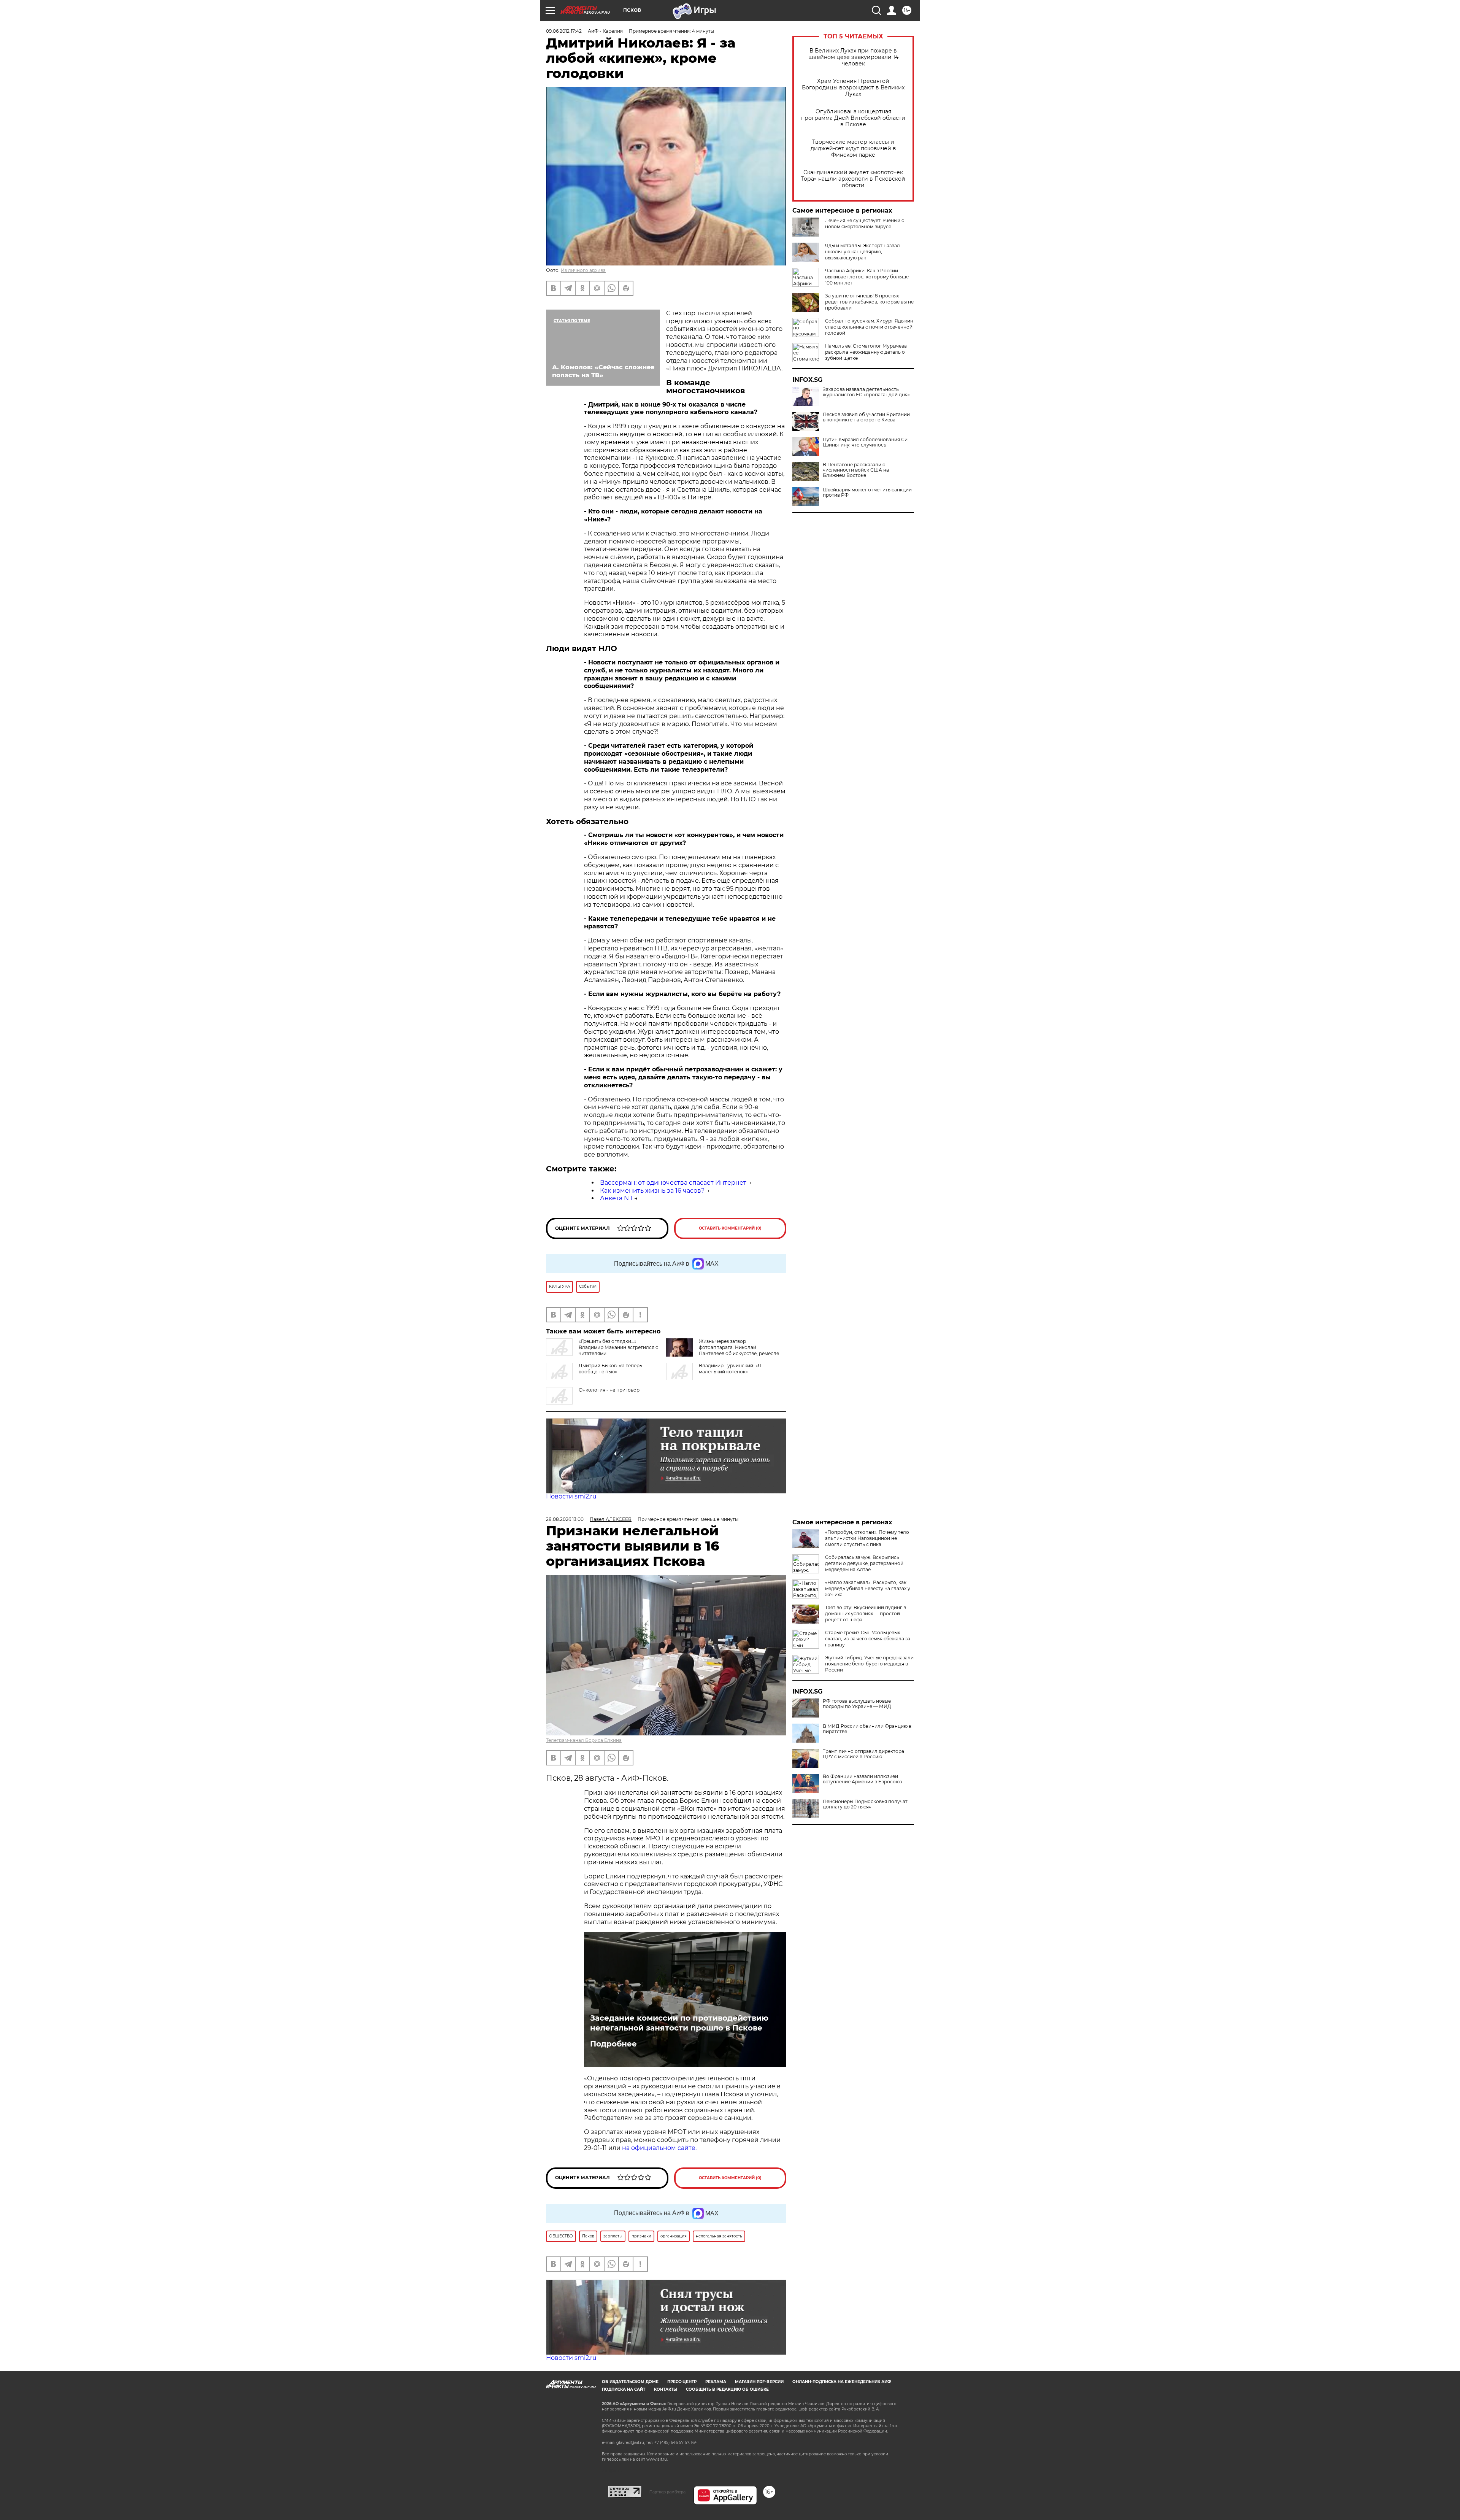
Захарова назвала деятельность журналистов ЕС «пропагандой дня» (866, 392)
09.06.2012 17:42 (564, 31)
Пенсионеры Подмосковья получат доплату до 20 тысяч (865, 1804)
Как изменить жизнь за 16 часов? (652, 1191)
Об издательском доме (630, 2382)
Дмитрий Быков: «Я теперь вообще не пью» (610, 1369)
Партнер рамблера (667, 2492)
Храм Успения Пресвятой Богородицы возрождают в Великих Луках (853, 88)
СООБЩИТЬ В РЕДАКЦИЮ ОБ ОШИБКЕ (727, 2389)
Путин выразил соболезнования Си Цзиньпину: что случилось (865, 442)
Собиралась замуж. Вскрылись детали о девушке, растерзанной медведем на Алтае (864, 1563)
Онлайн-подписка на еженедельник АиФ (842, 2382)
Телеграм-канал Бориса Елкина (584, 1740)
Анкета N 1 (616, 1198)
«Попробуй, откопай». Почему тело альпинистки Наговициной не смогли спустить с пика (867, 1538)
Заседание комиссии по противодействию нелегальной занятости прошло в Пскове (679, 2023)
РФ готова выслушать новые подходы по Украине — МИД (857, 1704)
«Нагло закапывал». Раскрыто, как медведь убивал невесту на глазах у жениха (868, 1588)
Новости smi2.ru (571, 1496)
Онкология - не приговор (609, 1390)
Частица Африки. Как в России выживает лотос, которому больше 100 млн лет (867, 277)
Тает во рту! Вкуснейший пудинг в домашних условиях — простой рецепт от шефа (866, 1614)
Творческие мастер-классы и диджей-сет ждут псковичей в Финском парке (853, 149)
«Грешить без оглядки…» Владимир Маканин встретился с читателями (618, 1347)
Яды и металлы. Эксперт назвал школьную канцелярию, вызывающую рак (863, 252)
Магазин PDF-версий (759, 2382)
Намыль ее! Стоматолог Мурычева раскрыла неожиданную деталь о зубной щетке (866, 352)
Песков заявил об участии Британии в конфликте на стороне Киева (866, 417)
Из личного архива (583, 270)
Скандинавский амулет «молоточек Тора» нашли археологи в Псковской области (853, 179)
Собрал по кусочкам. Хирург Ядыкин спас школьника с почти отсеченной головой (869, 327)
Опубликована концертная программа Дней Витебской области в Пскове (853, 118)
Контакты (666, 2389)
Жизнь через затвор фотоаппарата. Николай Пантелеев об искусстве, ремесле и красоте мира (739, 1350)
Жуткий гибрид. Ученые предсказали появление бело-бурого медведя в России (869, 1664)
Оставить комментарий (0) (730, 1228)
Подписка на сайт (624, 2389)
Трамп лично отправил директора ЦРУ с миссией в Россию (863, 1754)
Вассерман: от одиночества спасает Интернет (673, 1183)
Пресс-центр (682, 2382)
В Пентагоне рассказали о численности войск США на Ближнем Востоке (856, 470)
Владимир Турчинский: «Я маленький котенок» (730, 1369)
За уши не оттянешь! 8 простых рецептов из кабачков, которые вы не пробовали (869, 302)
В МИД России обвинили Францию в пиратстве (867, 1729)
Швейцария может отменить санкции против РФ (867, 493)
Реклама (716, 2382)
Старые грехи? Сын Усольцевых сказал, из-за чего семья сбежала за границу (868, 1639)
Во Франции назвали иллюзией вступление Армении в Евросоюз (862, 1779)
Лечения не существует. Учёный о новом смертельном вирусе (865, 223)
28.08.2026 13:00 (565, 1519)
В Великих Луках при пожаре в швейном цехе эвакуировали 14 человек (853, 57)
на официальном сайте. (659, 2148)
